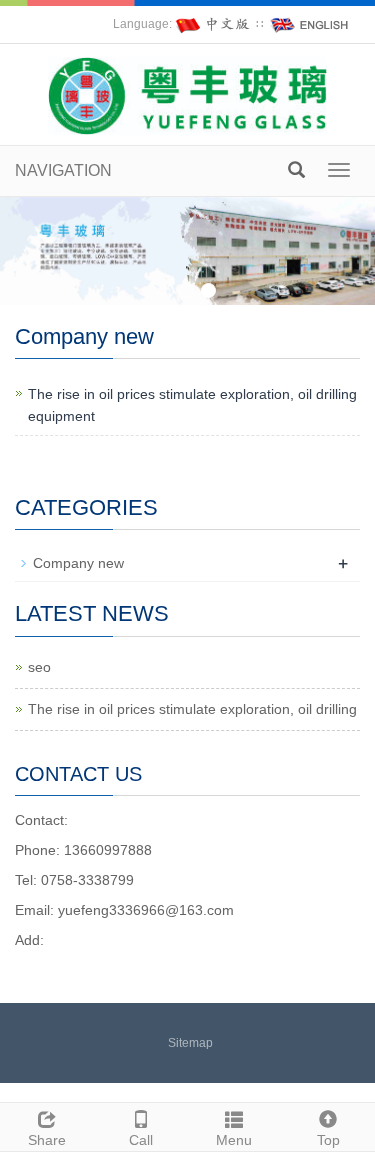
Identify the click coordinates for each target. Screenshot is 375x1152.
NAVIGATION (63, 170)
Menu (234, 1140)
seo (39, 667)
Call (141, 1140)
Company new (78, 563)
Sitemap (190, 1043)
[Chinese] (214, 24)
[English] (310, 24)
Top (328, 1140)
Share (47, 1140)
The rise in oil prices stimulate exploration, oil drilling (192, 709)
